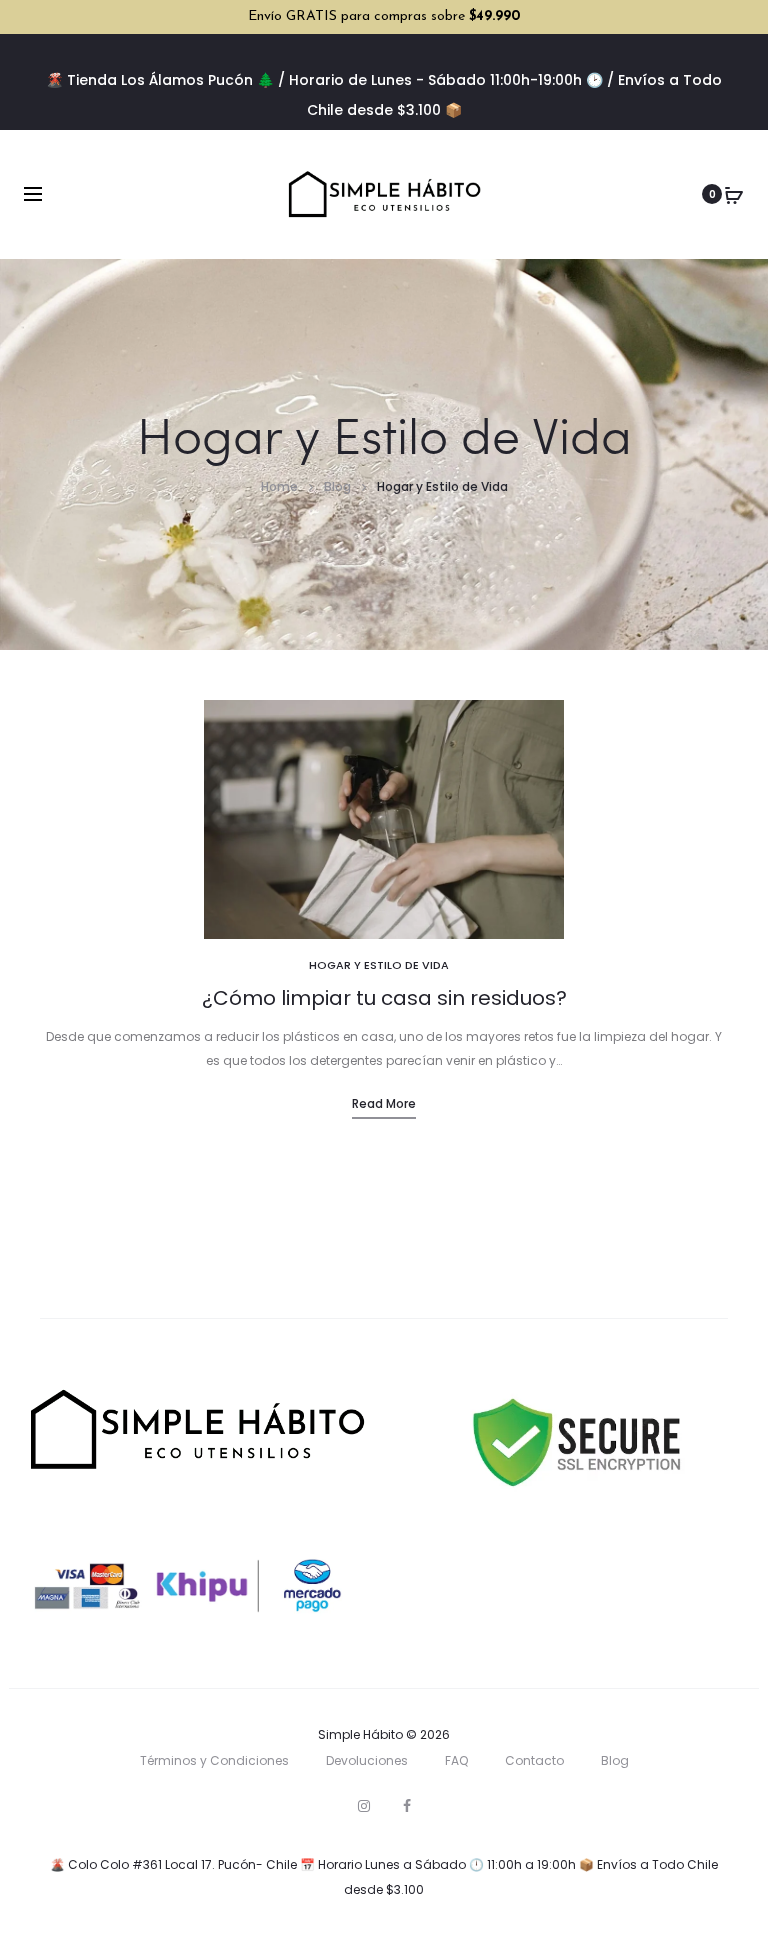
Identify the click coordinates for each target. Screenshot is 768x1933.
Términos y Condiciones (214, 1760)
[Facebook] (407, 1806)
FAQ (456, 1760)
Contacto (534, 1760)
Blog (615, 1760)
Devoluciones (367, 1760)
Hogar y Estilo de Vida (379, 965)
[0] (734, 194)
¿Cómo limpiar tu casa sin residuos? (384, 998)
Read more (384, 1103)
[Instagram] (364, 1806)
